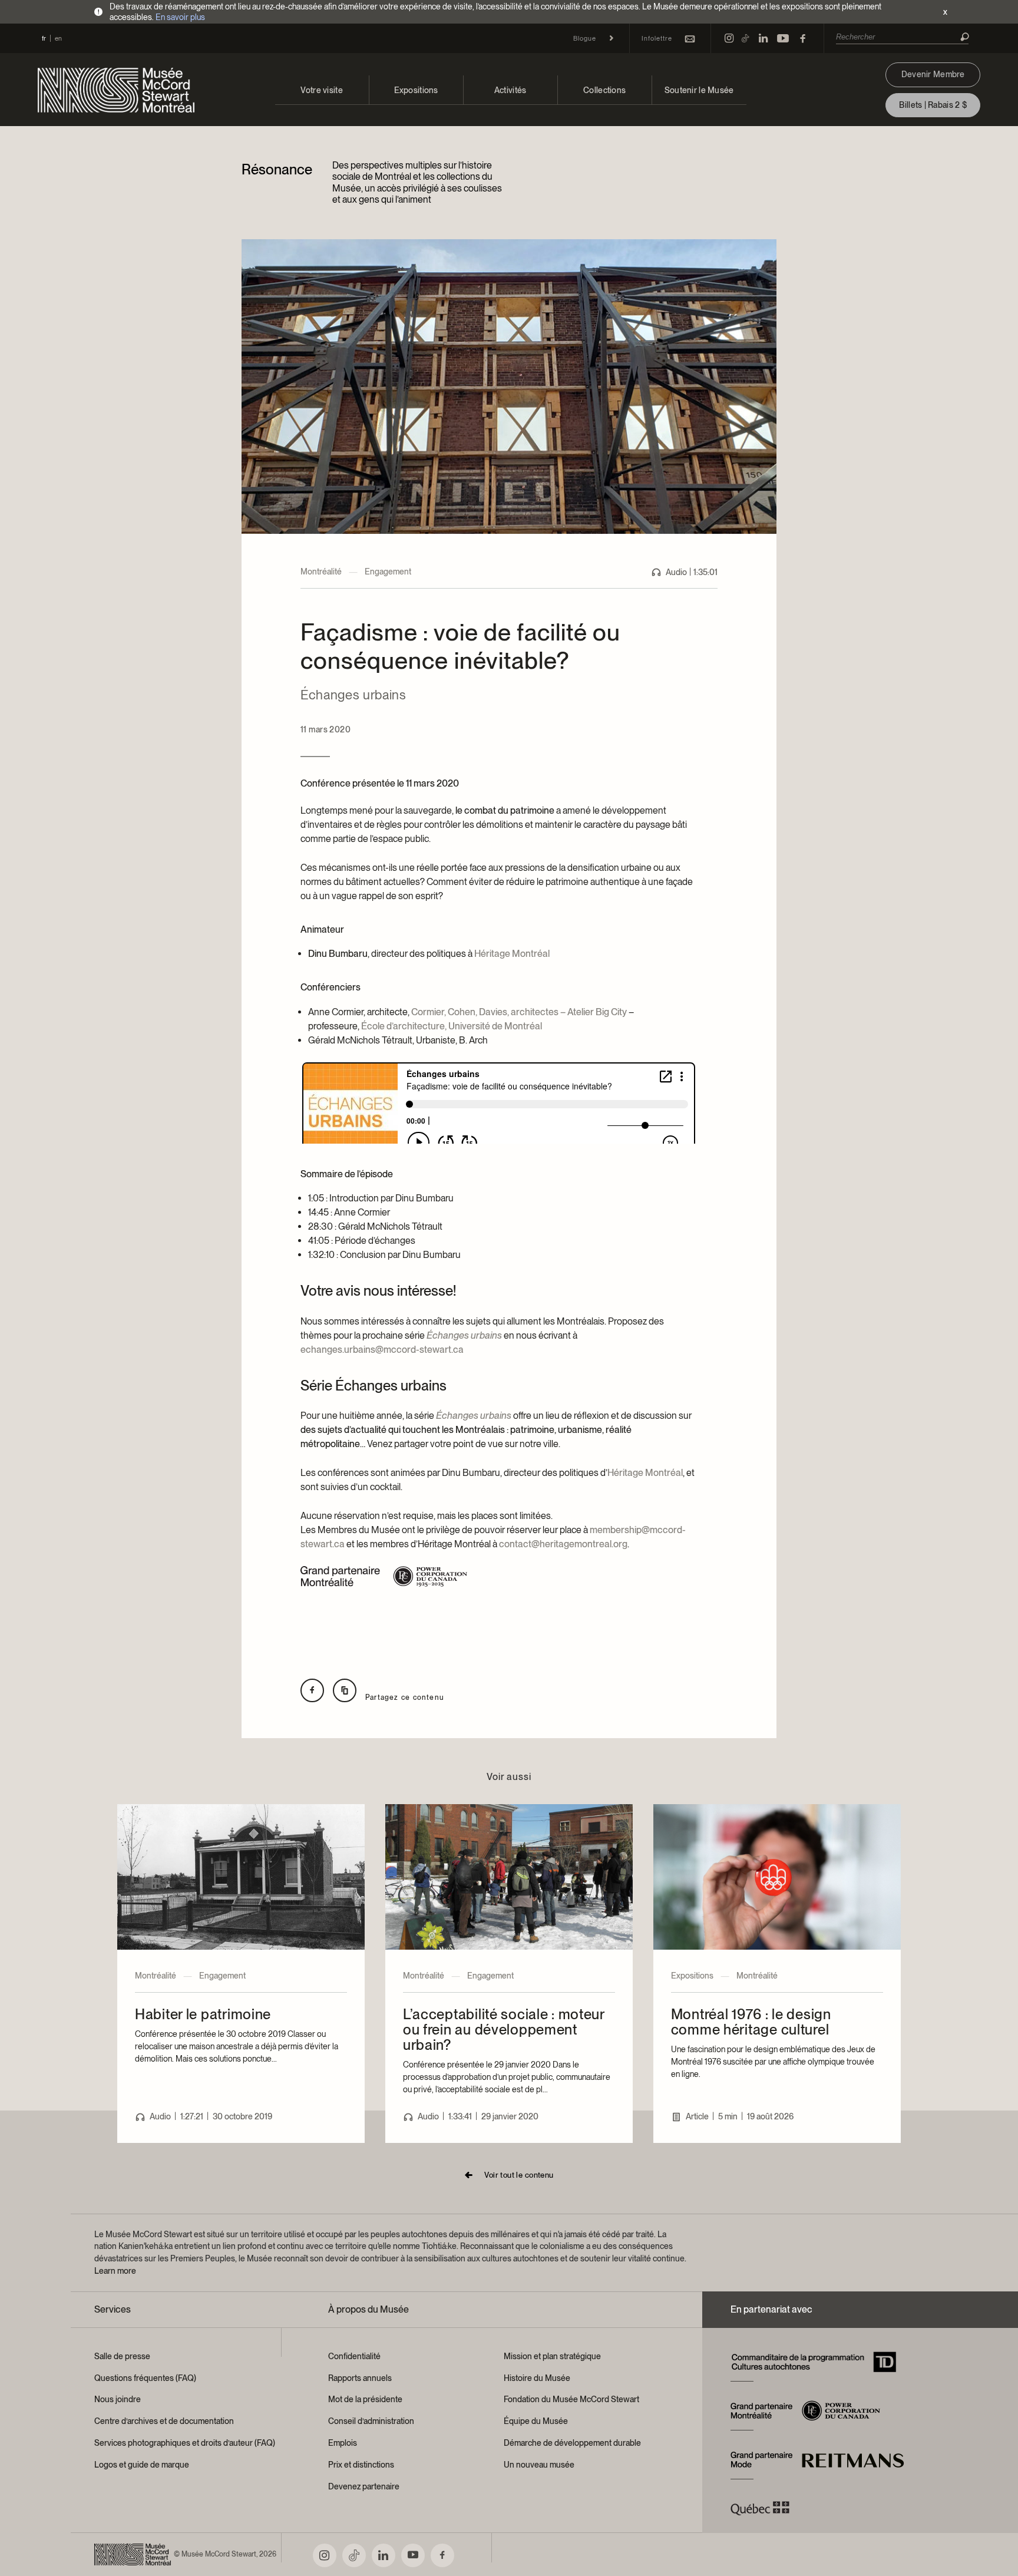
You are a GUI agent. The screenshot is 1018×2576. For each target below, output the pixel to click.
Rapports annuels (360, 2378)
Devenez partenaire (364, 2486)
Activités (510, 90)
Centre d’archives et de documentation (164, 2421)
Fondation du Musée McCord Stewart (571, 2399)
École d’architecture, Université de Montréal (452, 1026)
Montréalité (321, 572)
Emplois (343, 2443)
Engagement (388, 572)
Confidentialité (354, 2356)
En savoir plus (180, 17)
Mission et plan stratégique (552, 2356)
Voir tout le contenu (519, 2175)
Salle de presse (122, 2356)
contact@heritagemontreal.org (563, 1544)
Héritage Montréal (512, 954)
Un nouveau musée (539, 2465)
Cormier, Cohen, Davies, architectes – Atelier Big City (519, 1012)
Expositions (416, 90)
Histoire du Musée (537, 2378)
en (58, 38)
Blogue (585, 38)
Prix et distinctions (361, 2465)
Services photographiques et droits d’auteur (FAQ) (185, 2443)
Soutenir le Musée (699, 90)
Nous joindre (118, 2399)
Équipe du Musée (536, 2421)
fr (44, 38)
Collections (604, 90)
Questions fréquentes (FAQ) (145, 2378)
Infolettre (657, 38)
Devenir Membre (933, 74)
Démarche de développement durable (572, 2443)
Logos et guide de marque (142, 2465)
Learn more (115, 2271)
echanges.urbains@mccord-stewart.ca (382, 1350)
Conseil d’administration (371, 2421)
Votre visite (321, 90)
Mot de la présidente (365, 2399)
